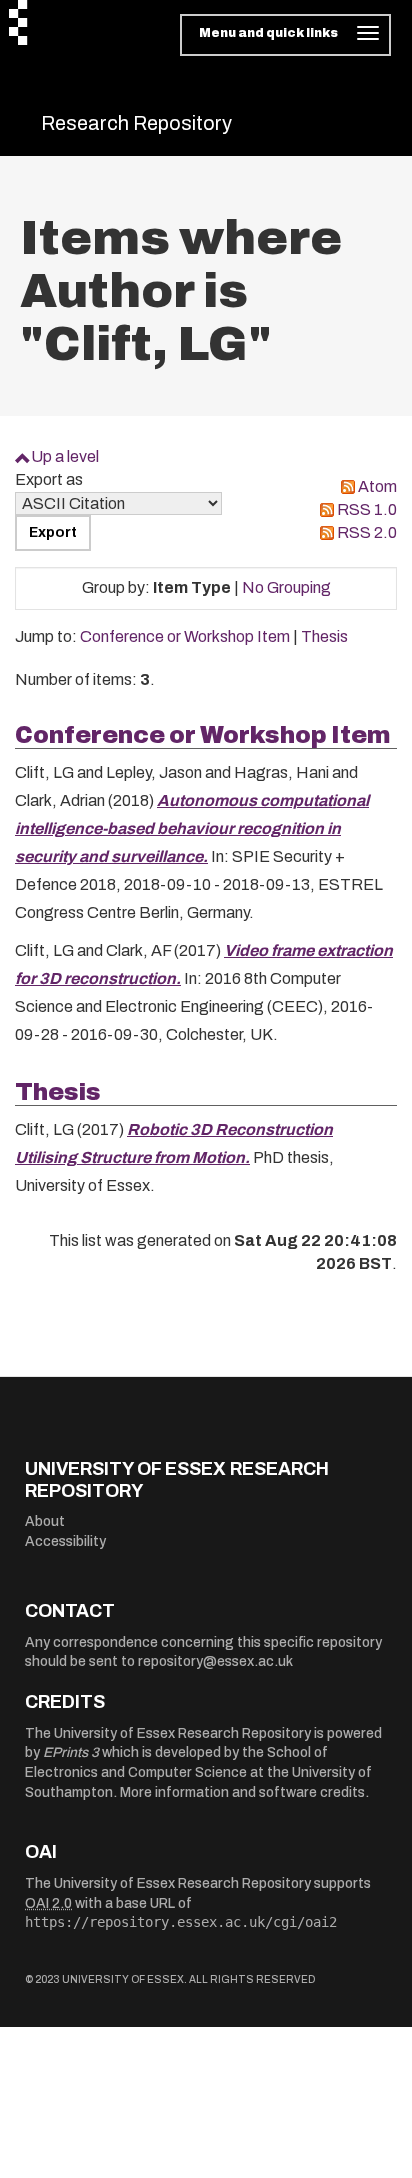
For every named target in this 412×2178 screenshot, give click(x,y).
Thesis (324, 636)
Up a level (65, 456)
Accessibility (65, 1541)
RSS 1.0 (367, 509)
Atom (377, 486)
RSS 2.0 (367, 532)
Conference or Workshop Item (185, 636)
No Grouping (286, 587)
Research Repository (136, 123)
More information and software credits (242, 1792)
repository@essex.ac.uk (215, 1661)
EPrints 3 (71, 1752)
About (45, 1521)
